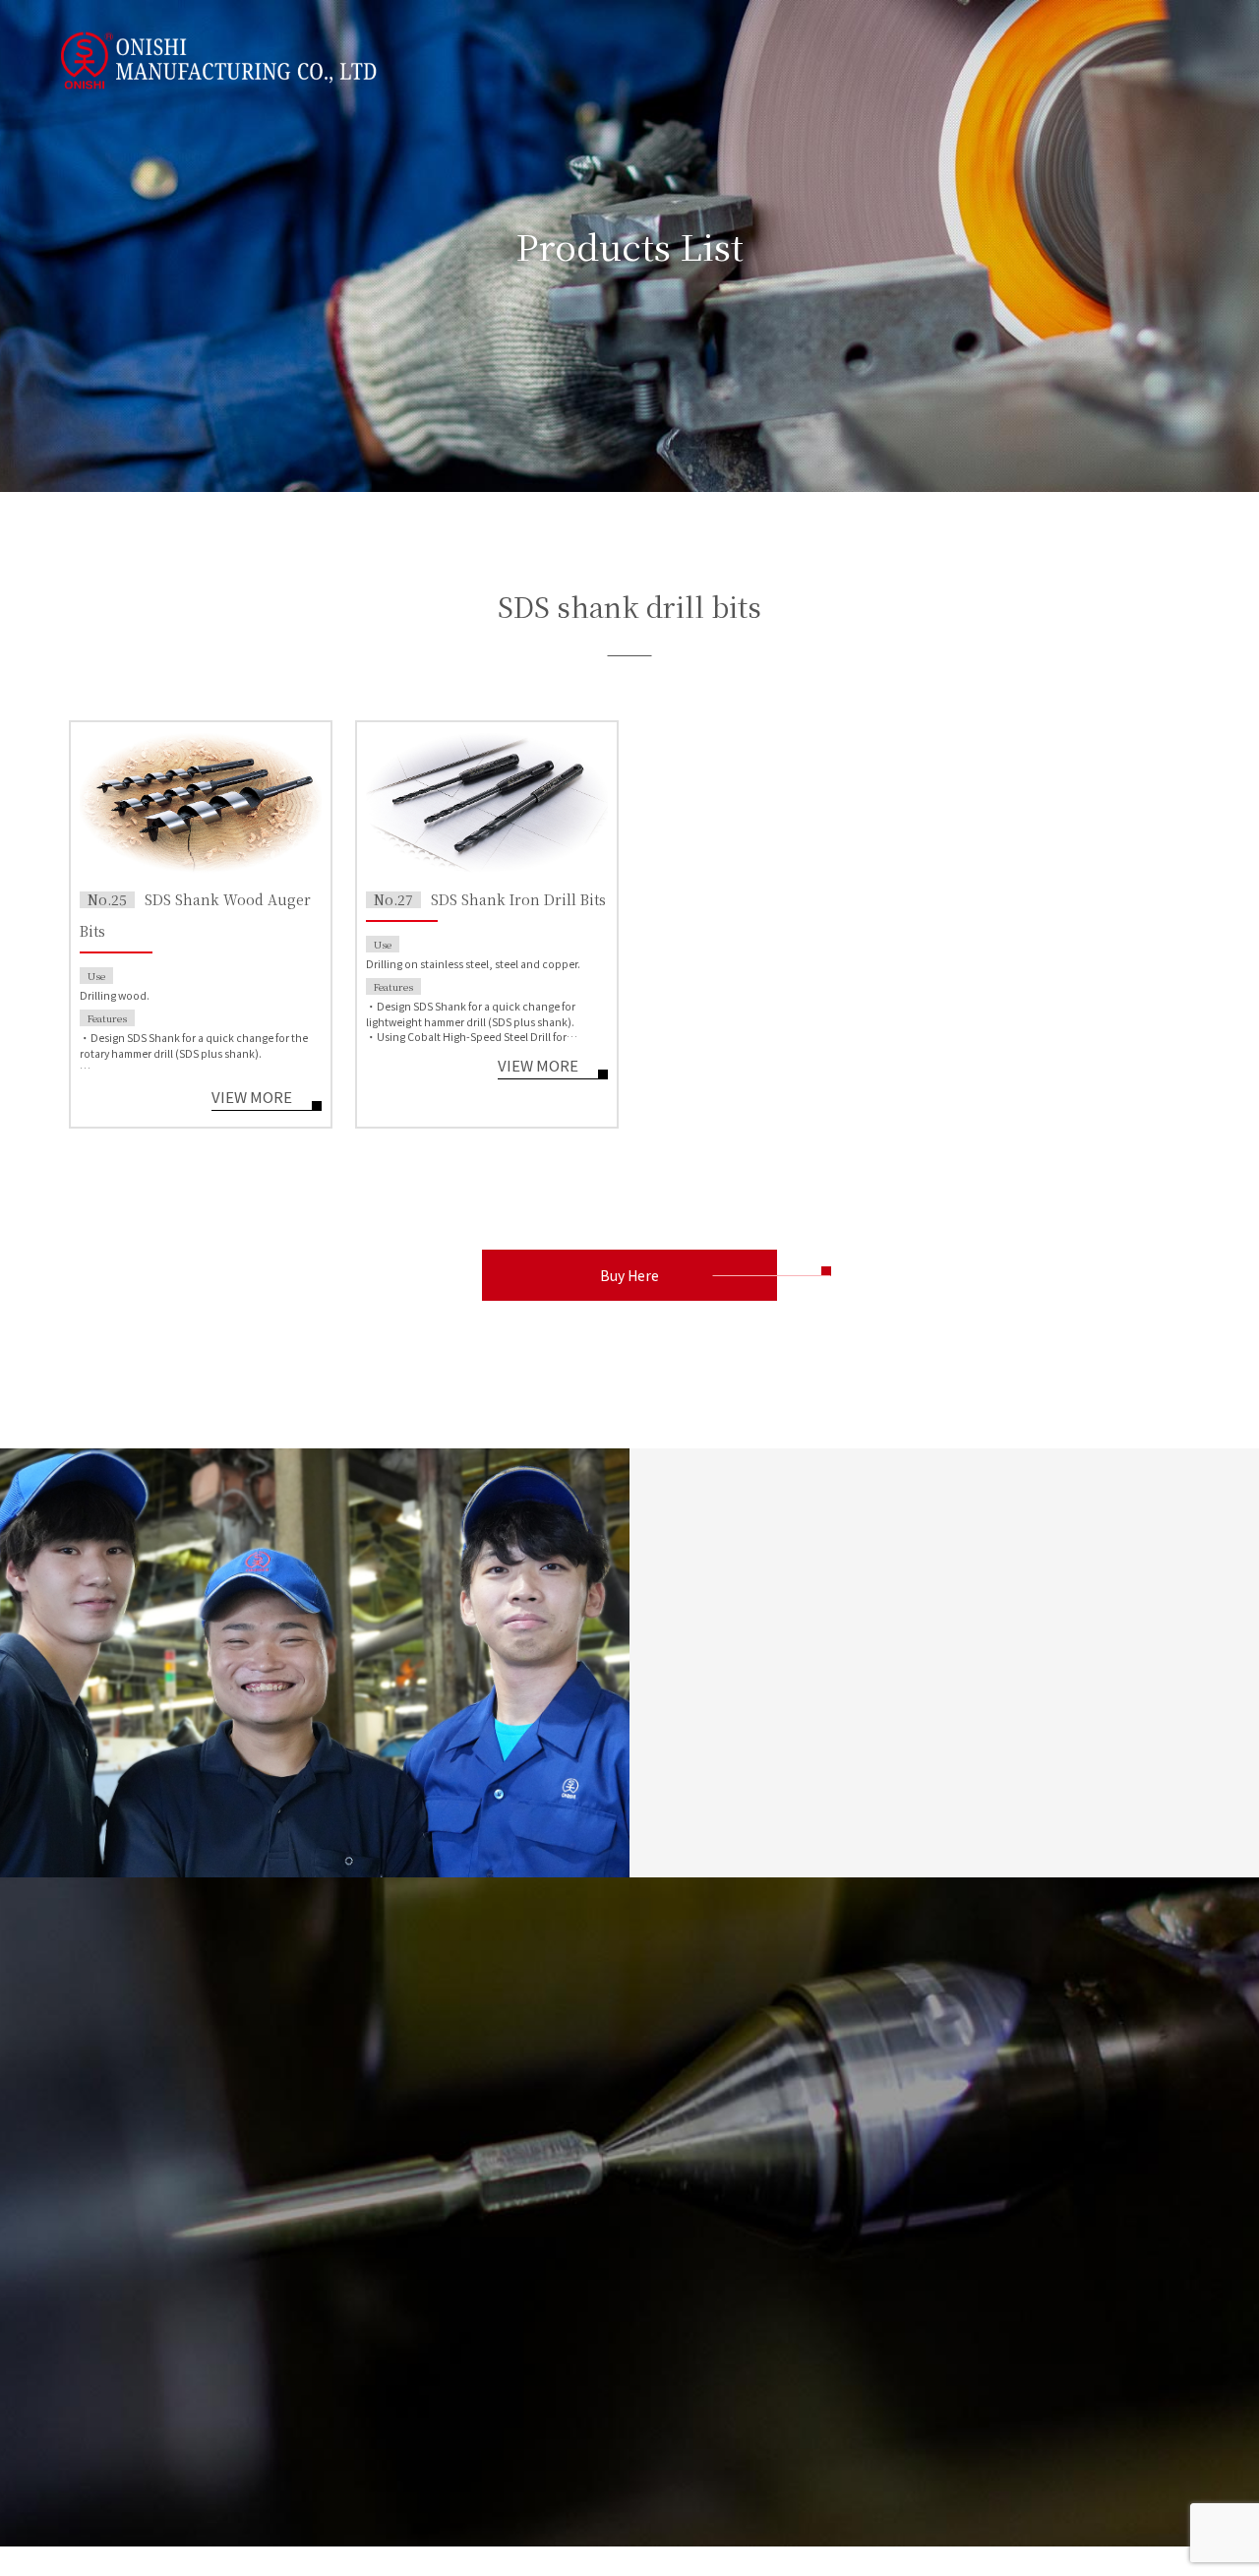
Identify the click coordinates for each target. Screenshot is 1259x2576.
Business (435, 2190)
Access (597, 2316)
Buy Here (629, 1275)
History (597, 2284)
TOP (420, 2159)
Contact (903, 2190)
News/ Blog (756, 2159)
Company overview (632, 2253)
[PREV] (697, 1678)
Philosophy (608, 2221)
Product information (474, 2222)
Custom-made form (942, 2222)
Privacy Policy (921, 2159)
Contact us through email (209, 2340)
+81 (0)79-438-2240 (209, 2417)
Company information (637, 2159)
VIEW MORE (252, 1098)
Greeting (601, 2190)
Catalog (431, 2253)
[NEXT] (815, 1680)
